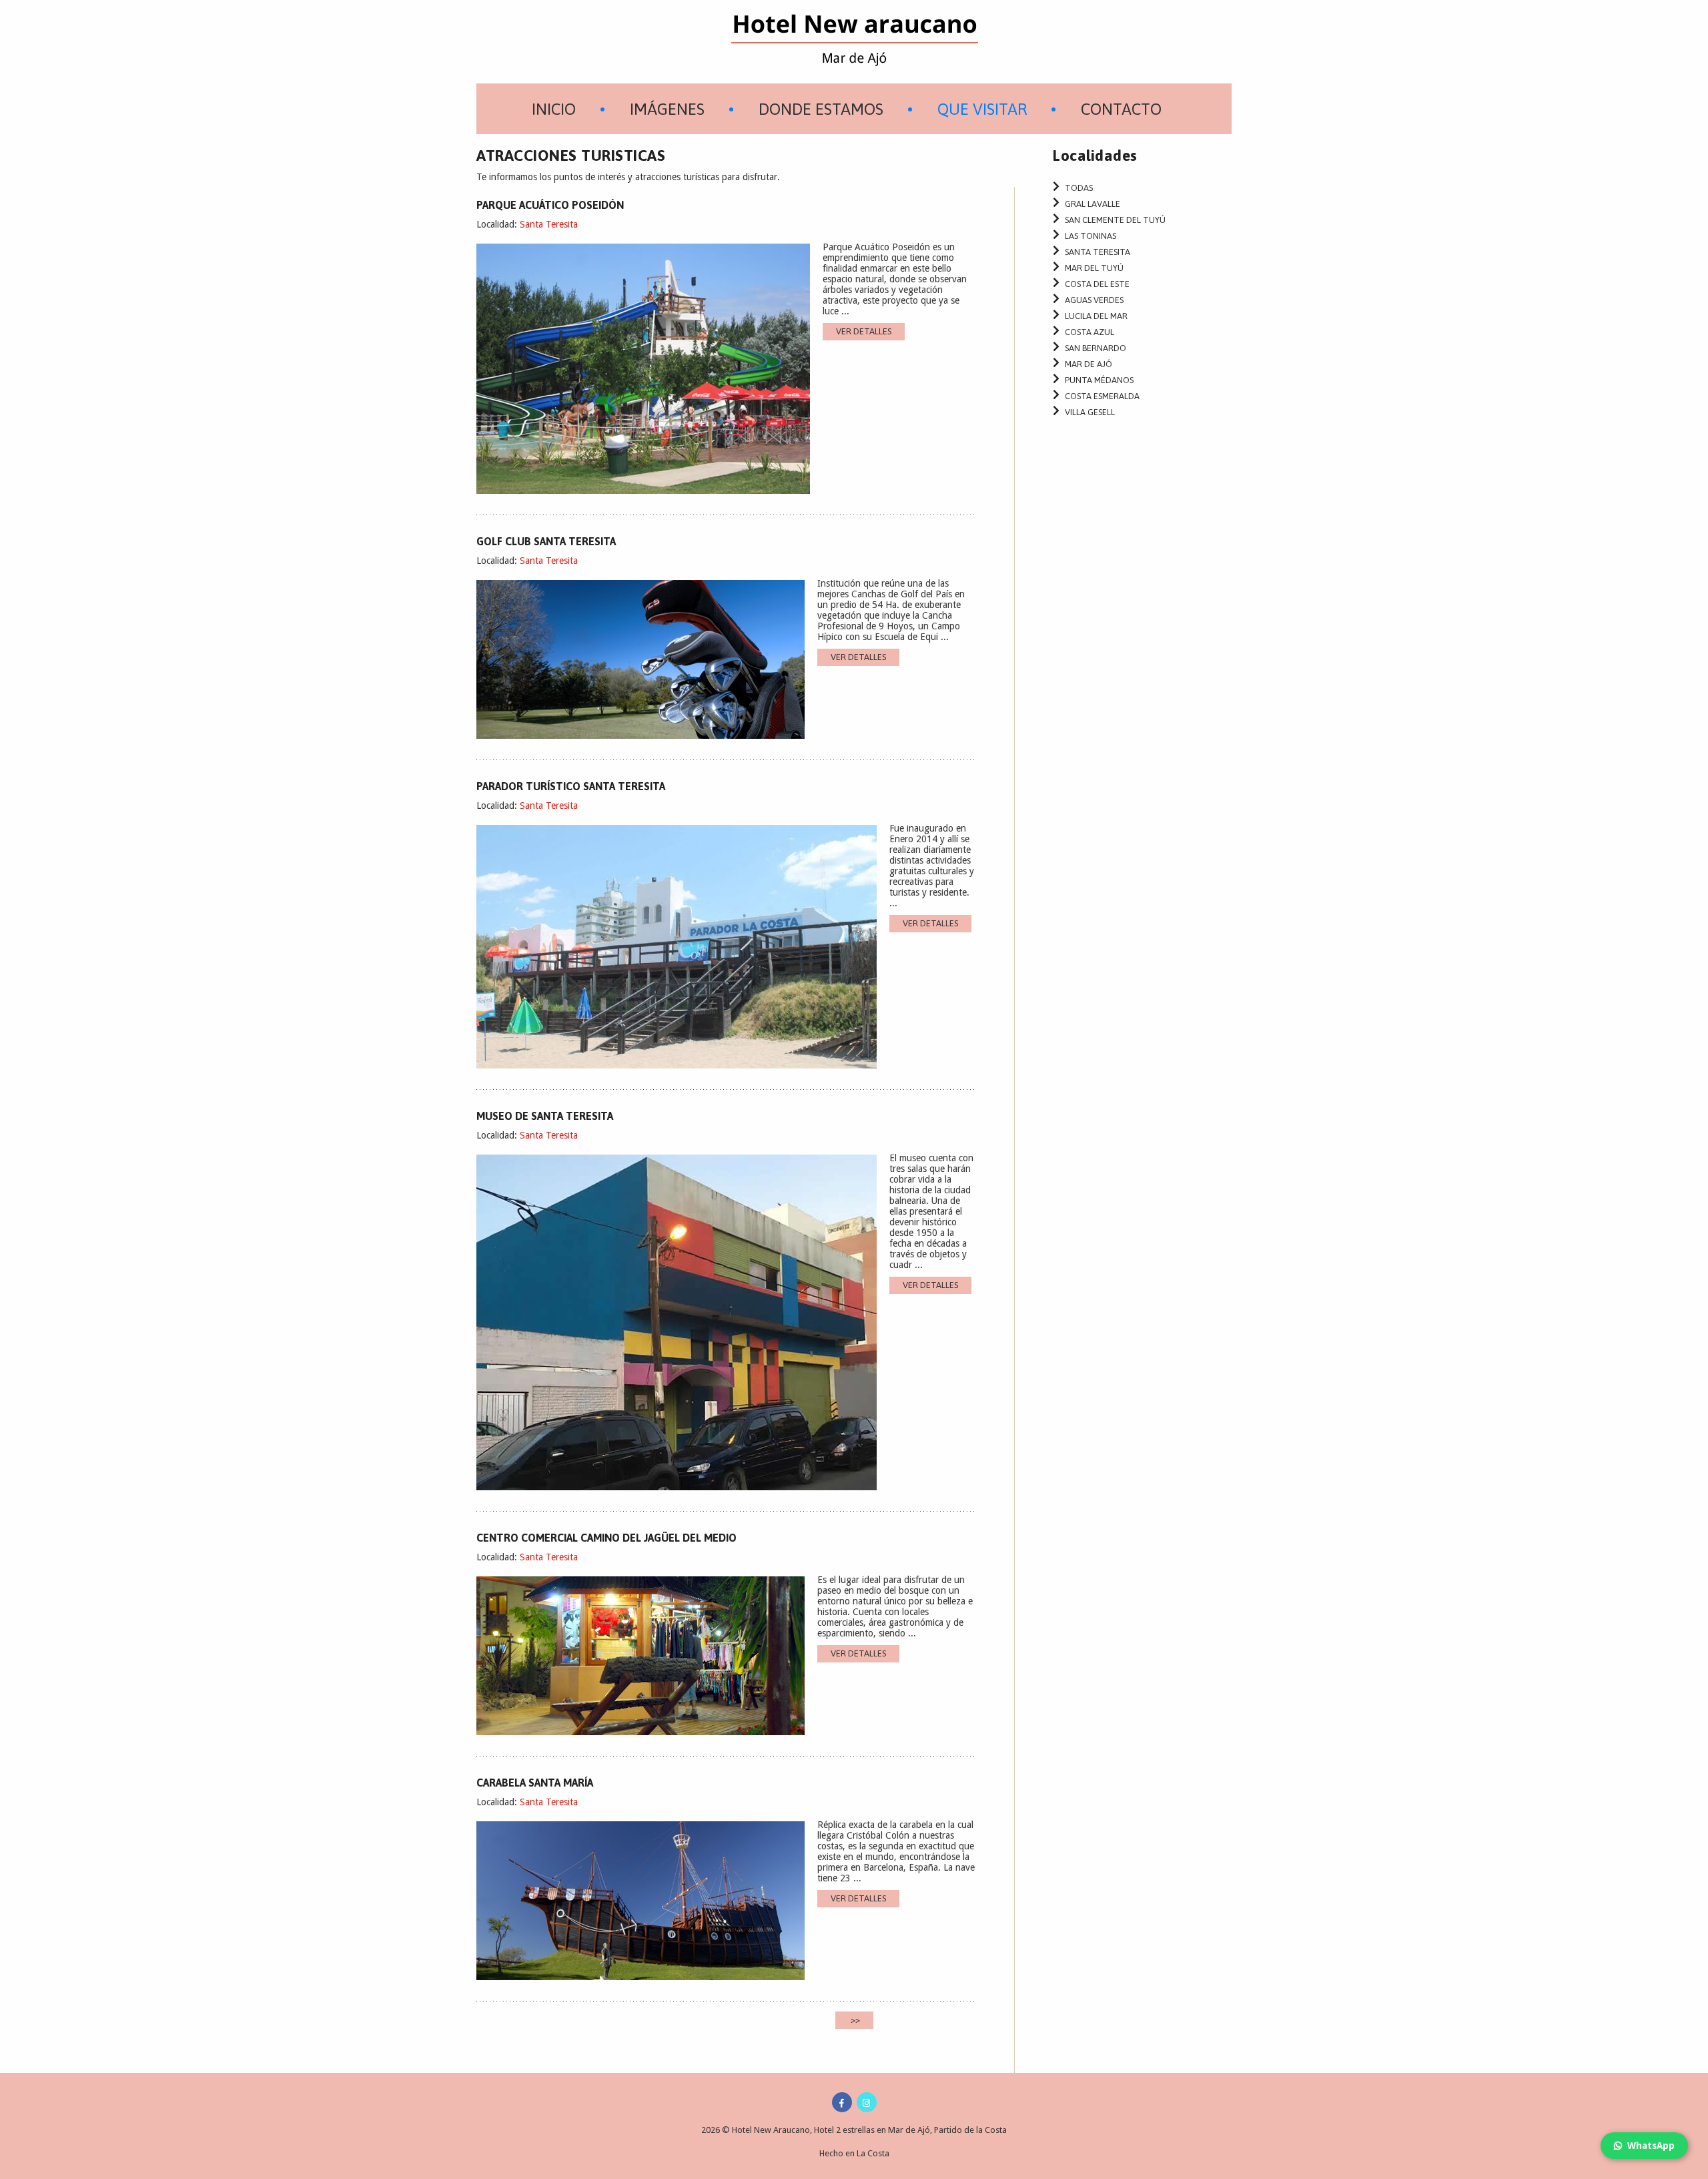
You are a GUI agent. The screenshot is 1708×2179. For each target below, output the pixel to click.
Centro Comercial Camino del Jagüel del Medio (606, 1538)
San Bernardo (1096, 348)
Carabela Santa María (535, 1783)
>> (854, 2020)
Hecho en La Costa (854, 2153)
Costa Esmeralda (1102, 396)
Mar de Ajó (1089, 364)
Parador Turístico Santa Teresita (571, 786)
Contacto (1121, 109)
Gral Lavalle (1093, 204)
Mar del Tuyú (1094, 268)
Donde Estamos (821, 109)
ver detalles (864, 331)
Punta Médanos (1099, 380)
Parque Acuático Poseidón (550, 205)
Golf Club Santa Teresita (546, 541)
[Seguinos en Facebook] (842, 2102)
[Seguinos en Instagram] (867, 2102)
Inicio (554, 109)
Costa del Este (1097, 284)
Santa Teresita (549, 224)
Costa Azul (1090, 332)
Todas (1079, 188)
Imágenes (667, 109)
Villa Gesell (1090, 412)
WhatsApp (1651, 2146)
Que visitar (982, 109)
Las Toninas (1091, 236)
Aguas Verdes (1094, 300)
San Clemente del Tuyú (1115, 220)
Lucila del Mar (1096, 316)
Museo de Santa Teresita (545, 1116)
